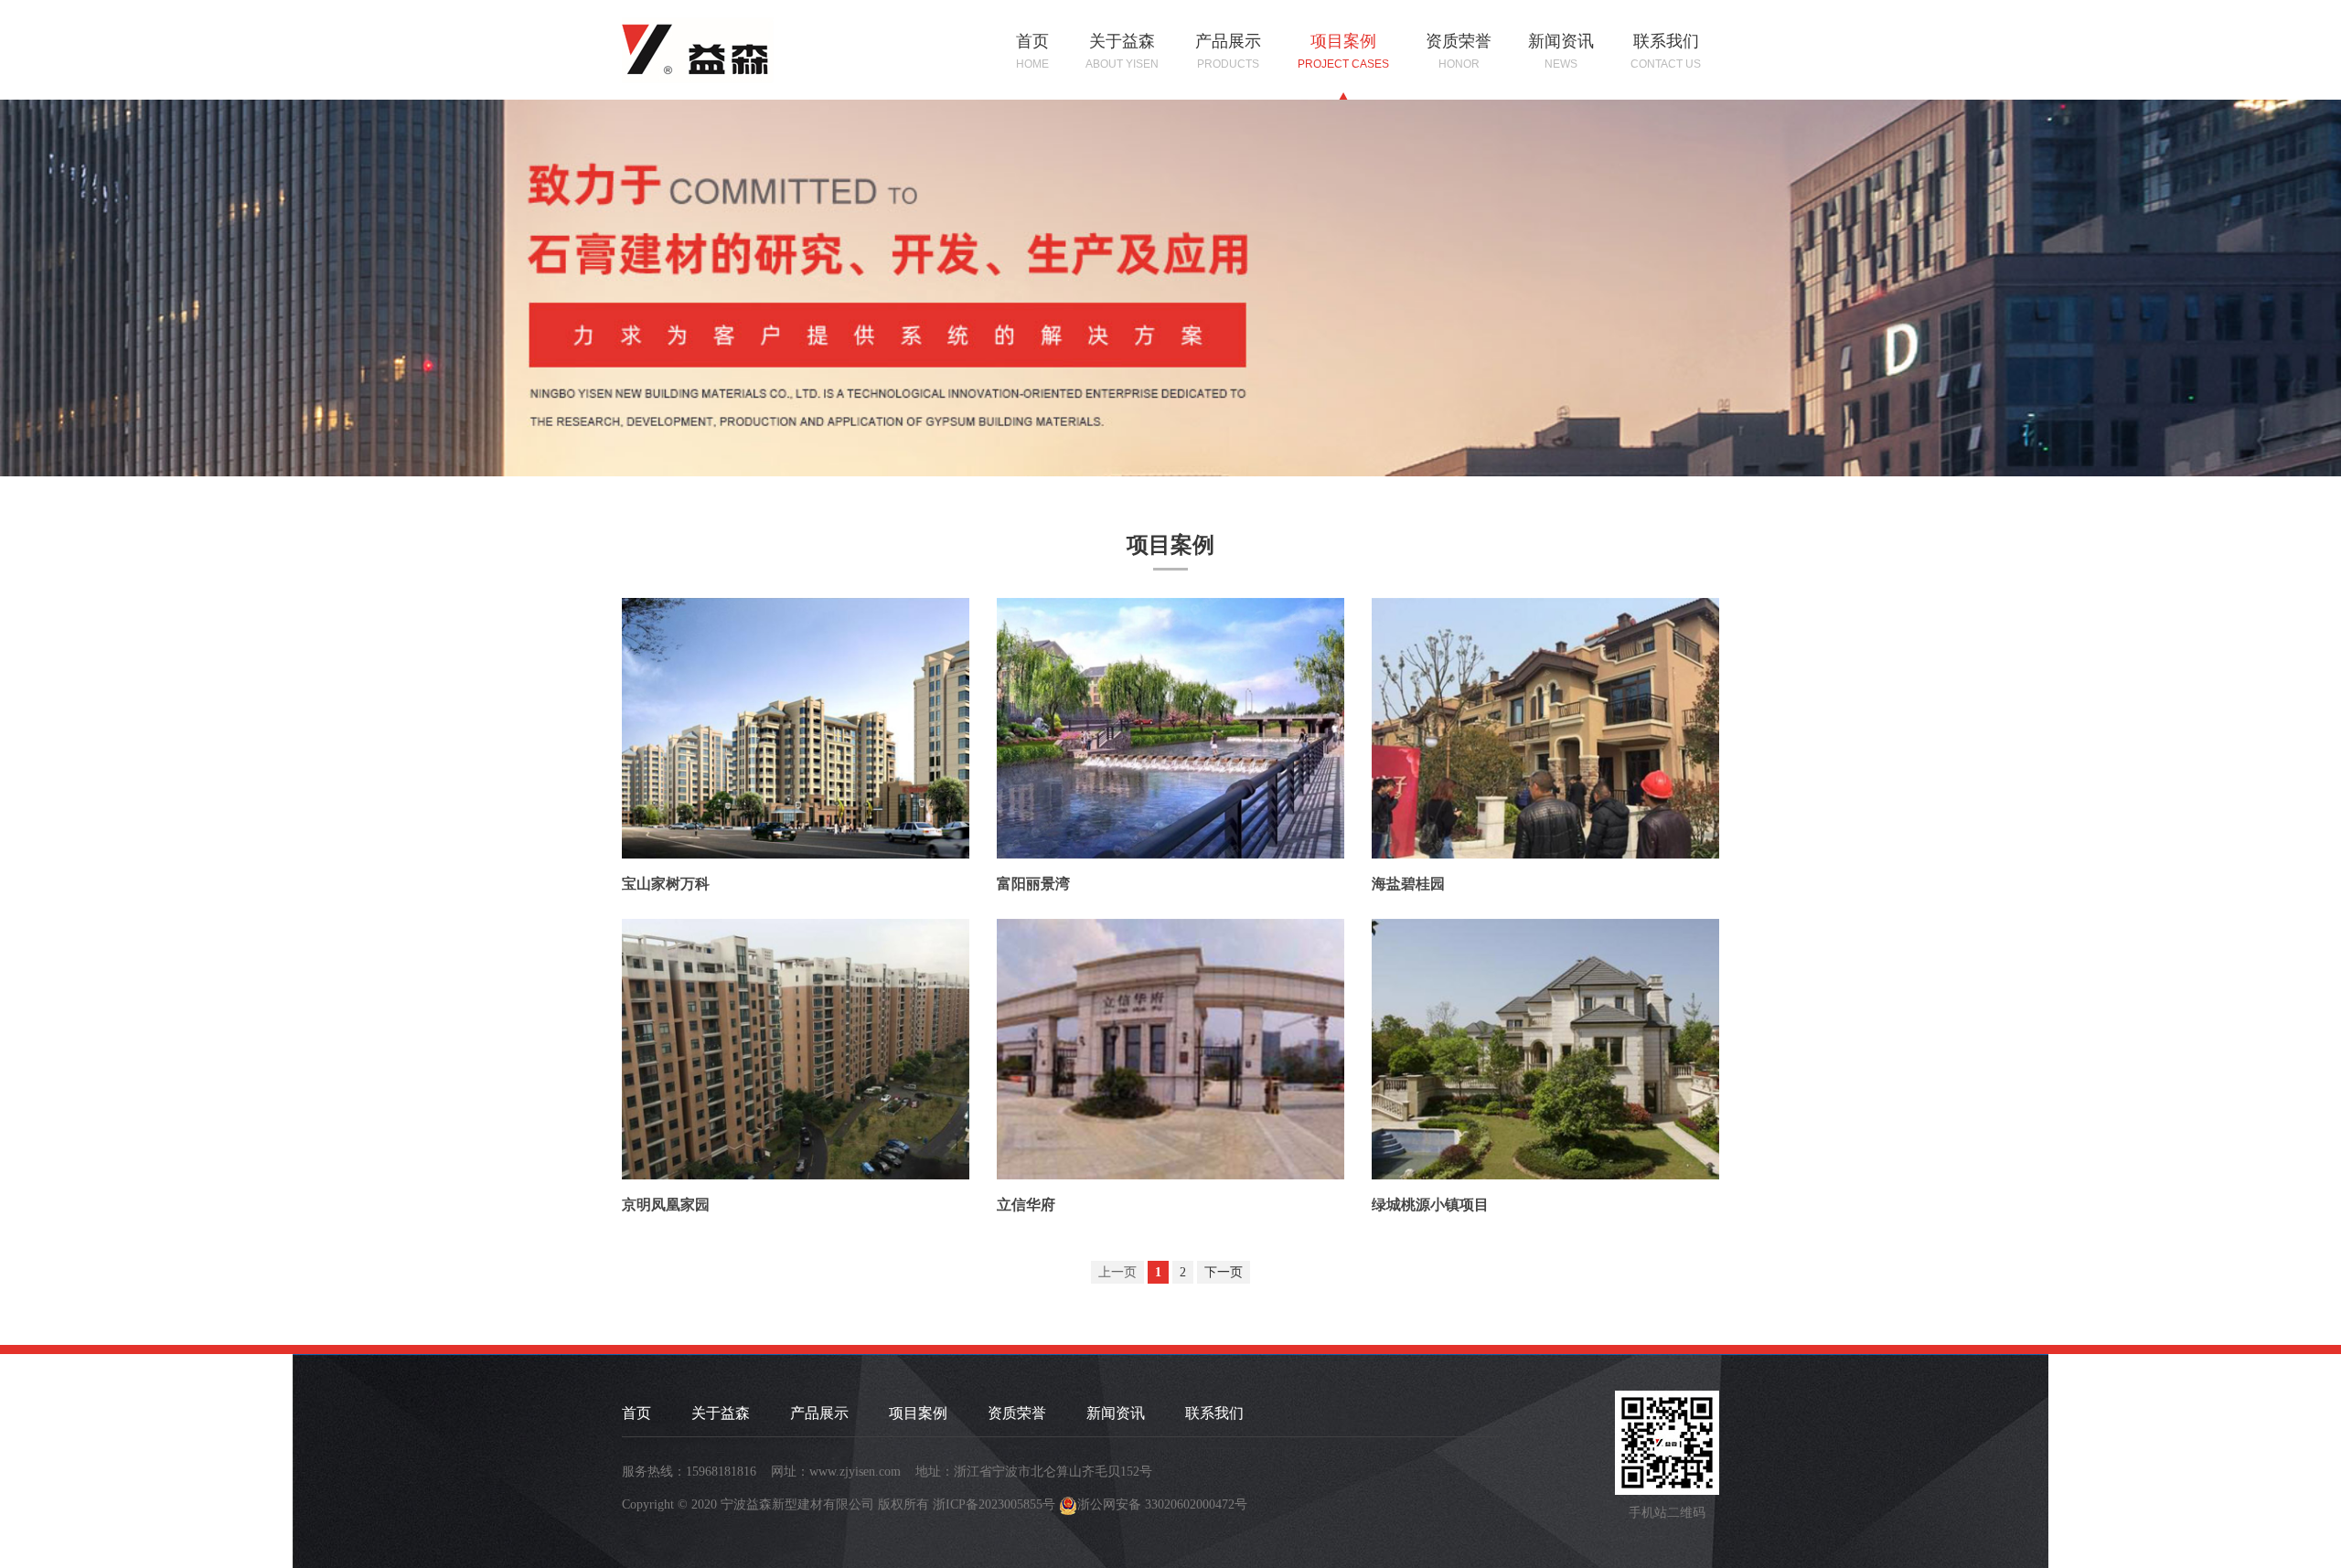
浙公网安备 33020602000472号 (1162, 1504)
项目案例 (1343, 51)
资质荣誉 (1459, 51)
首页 (1032, 51)
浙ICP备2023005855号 (994, 1504)
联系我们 (1666, 51)
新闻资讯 (1561, 51)
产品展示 (1228, 51)
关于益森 (1122, 51)
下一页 (1224, 1272)
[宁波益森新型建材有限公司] (700, 47)
